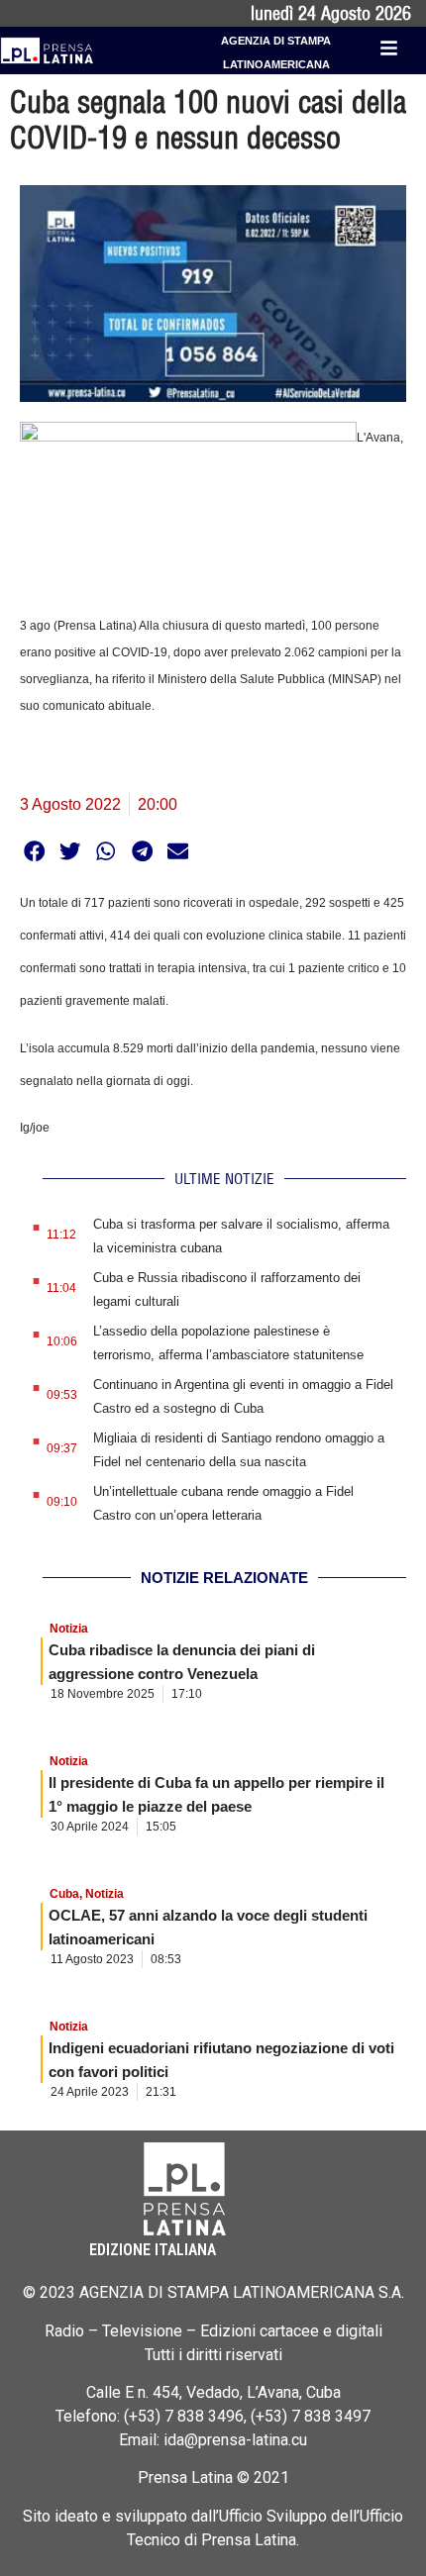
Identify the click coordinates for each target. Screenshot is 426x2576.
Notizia (69, 1629)
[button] (34, 851)
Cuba (64, 1894)
